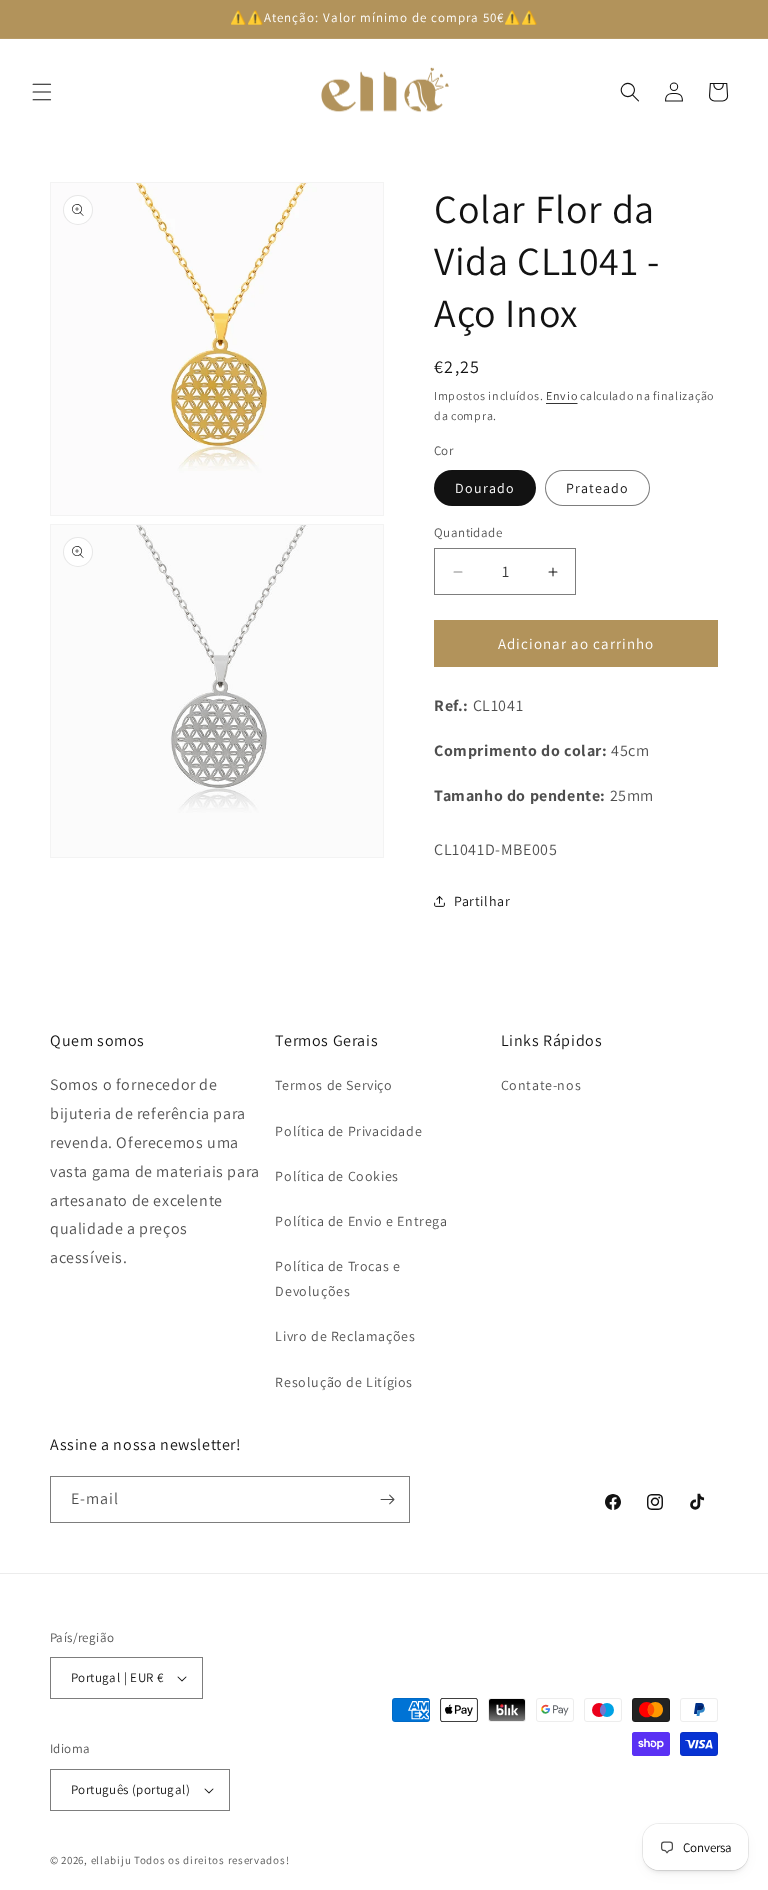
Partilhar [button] (482, 901)
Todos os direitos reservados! (211, 1860)
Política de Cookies (336, 1176)
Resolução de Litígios (344, 1382)
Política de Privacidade (348, 1131)
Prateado (597, 488)
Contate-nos (541, 1085)
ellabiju (111, 1860)
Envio (562, 395)
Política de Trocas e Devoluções (337, 1278)
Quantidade (468, 532)
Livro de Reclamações (345, 1336)
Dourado (485, 488)
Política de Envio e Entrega (361, 1221)
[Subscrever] (387, 1499)
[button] (42, 92)
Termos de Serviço (333, 1085)
